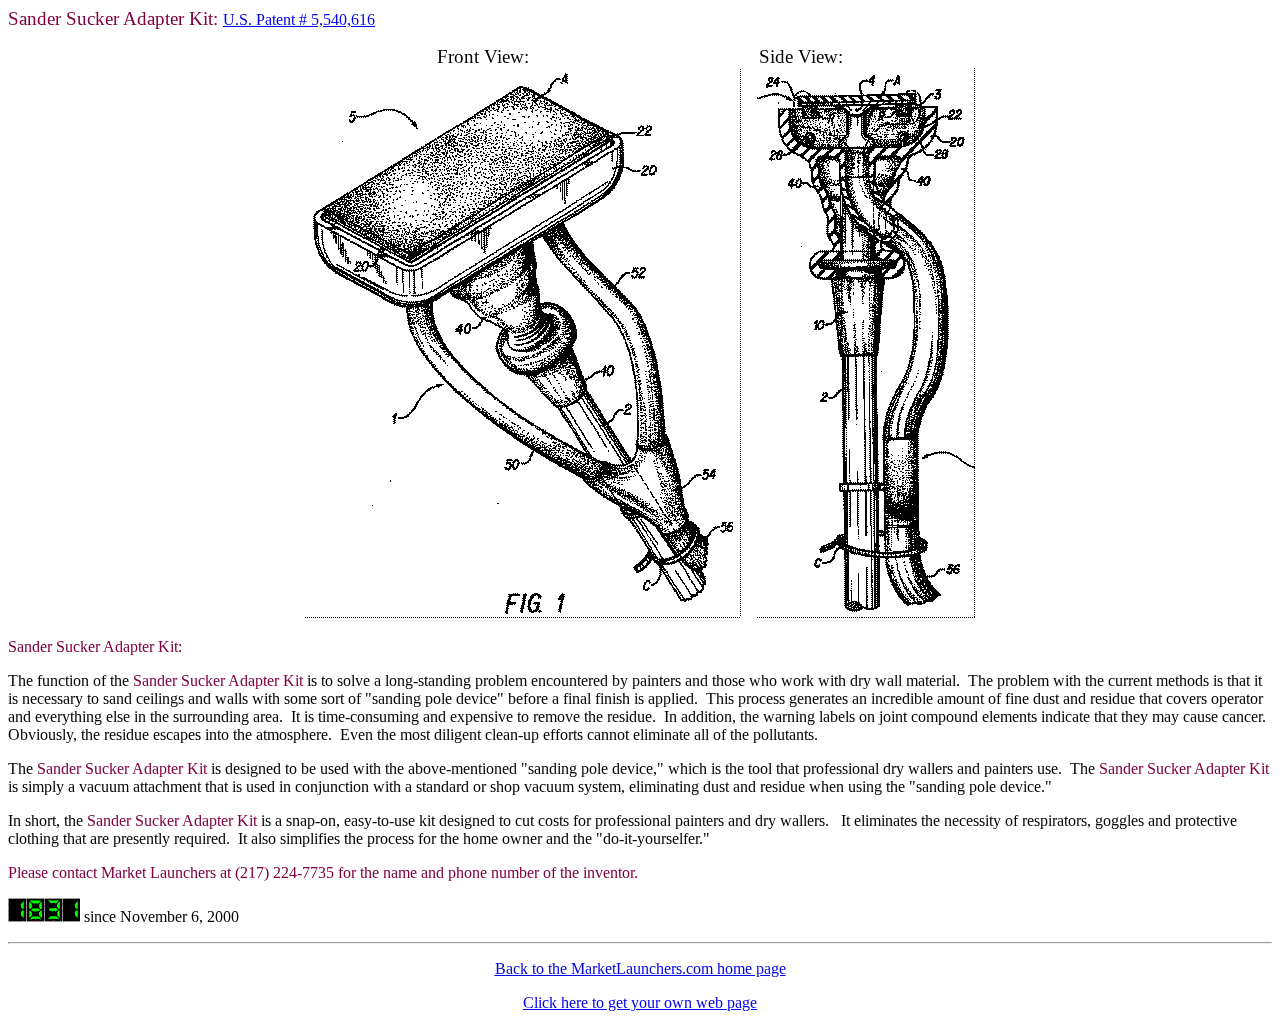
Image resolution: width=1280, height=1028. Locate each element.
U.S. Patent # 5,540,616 (299, 19)
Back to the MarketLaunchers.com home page (640, 968)
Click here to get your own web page (640, 1002)
